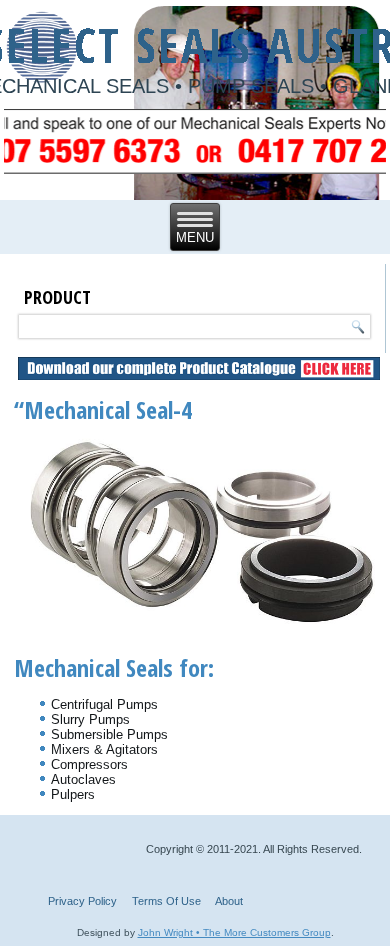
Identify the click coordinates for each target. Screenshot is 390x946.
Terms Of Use (166, 901)
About (229, 901)
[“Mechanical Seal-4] (201, 625)
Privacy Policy (82, 901)
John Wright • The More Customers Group (234, 932)
